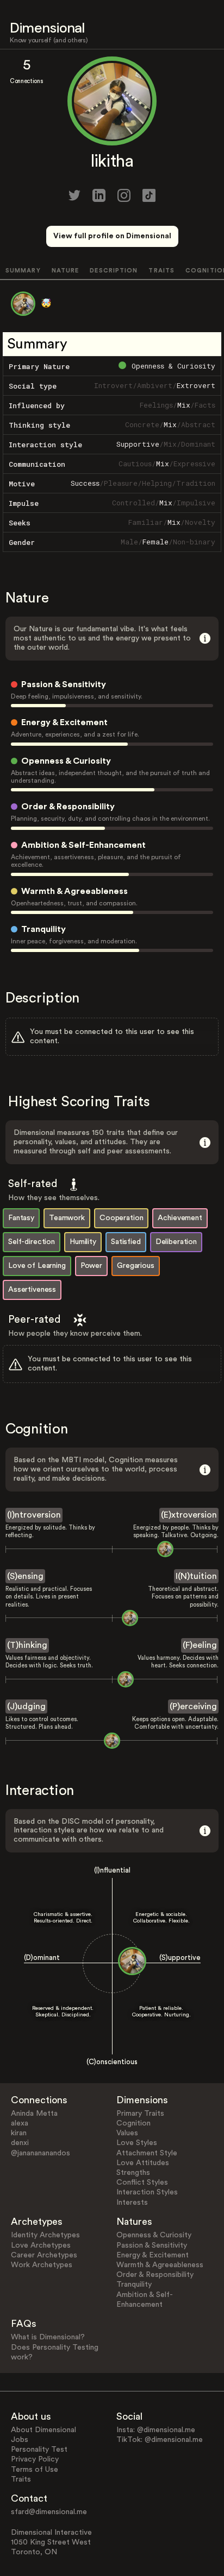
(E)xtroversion (189, 1515)
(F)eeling (200, 1645)
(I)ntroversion (34, 1515)
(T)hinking (27, 1645)
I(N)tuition (196, 1576)
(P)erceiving (193, 1706)
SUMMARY (23, 271)
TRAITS (161, 271)
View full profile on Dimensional (112, 236)
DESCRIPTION (114, 271)
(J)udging (26, 1706)
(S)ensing (25, 1576)
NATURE (66, 271)
